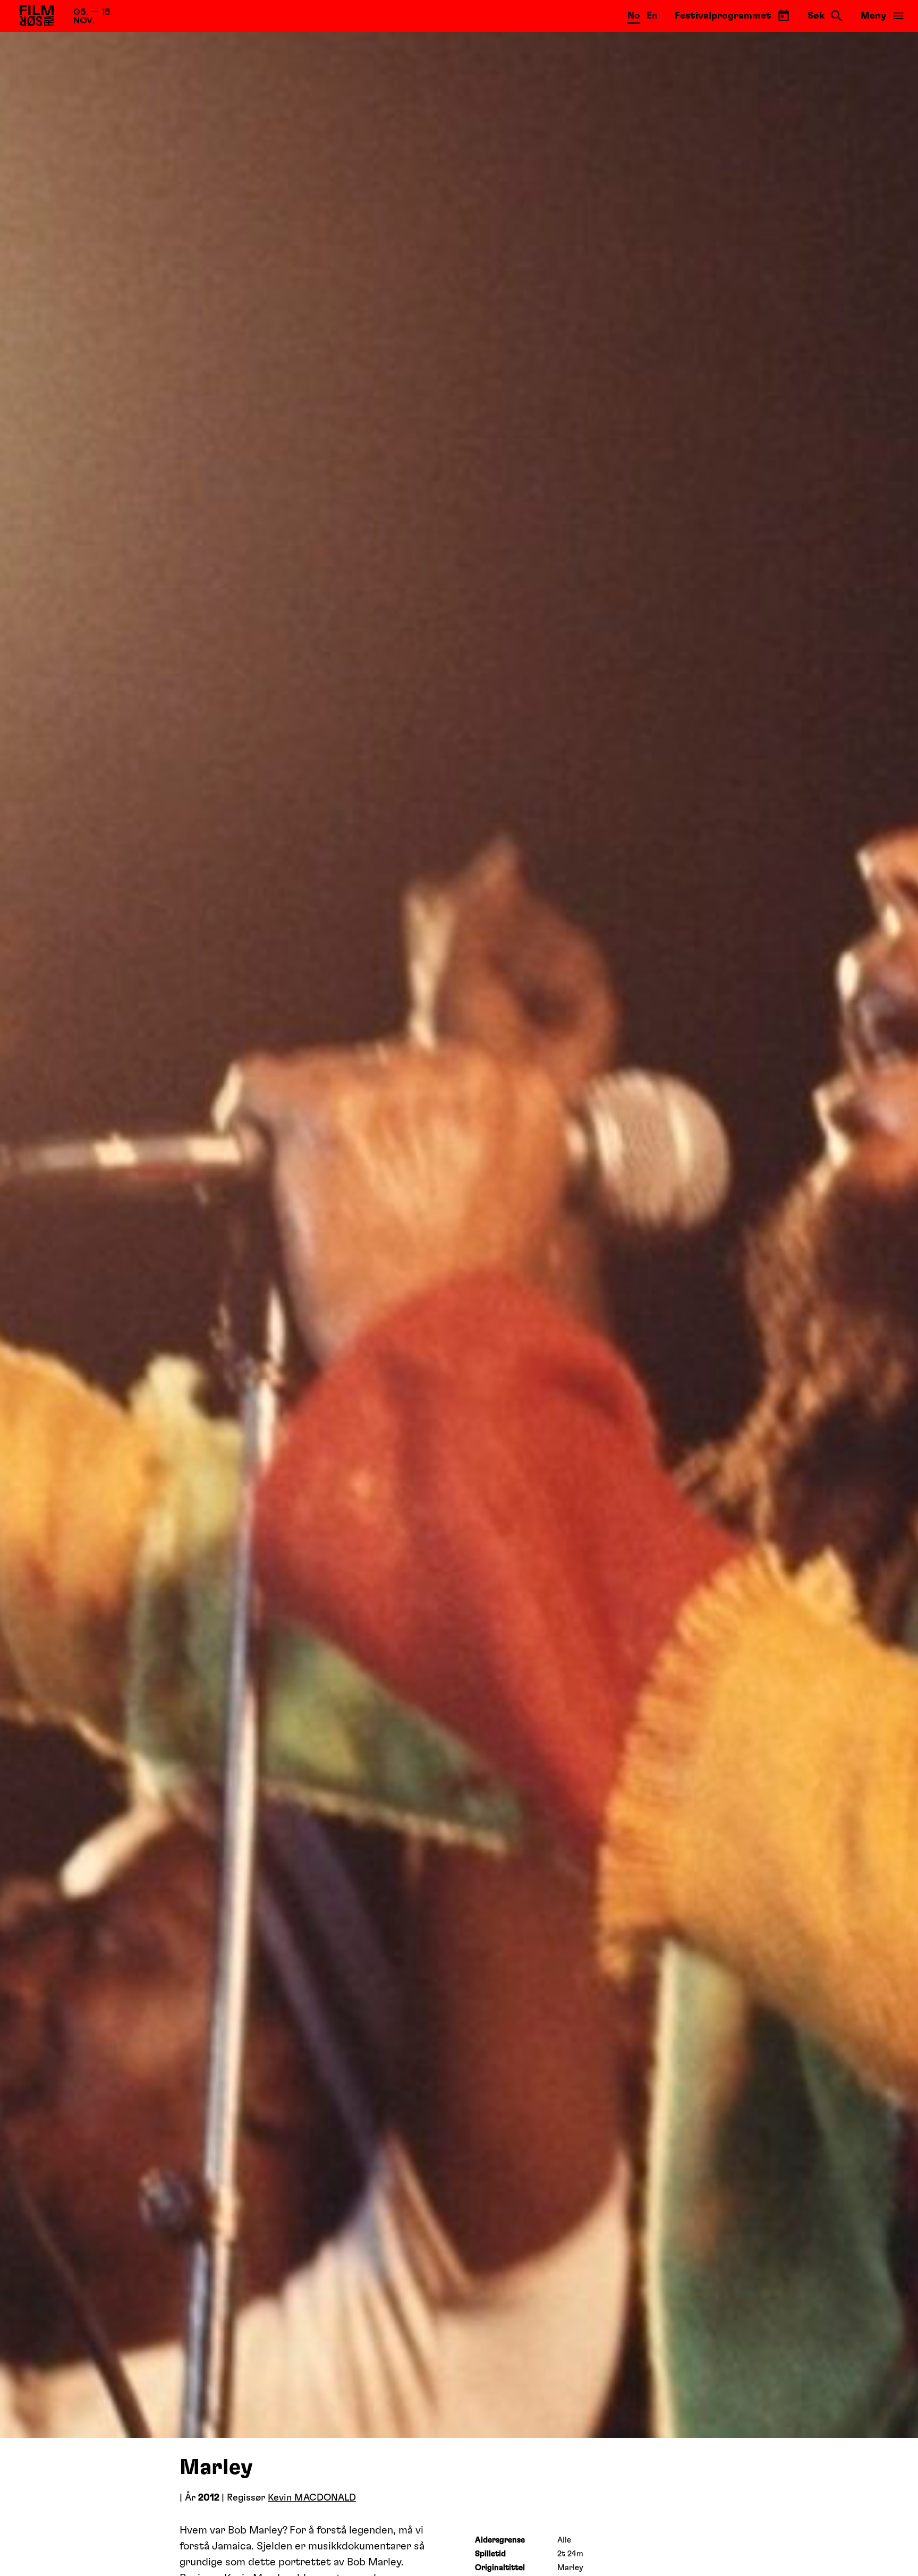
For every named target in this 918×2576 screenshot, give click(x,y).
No (634, 16)
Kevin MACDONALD (312, 2498)
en (652, 16)
